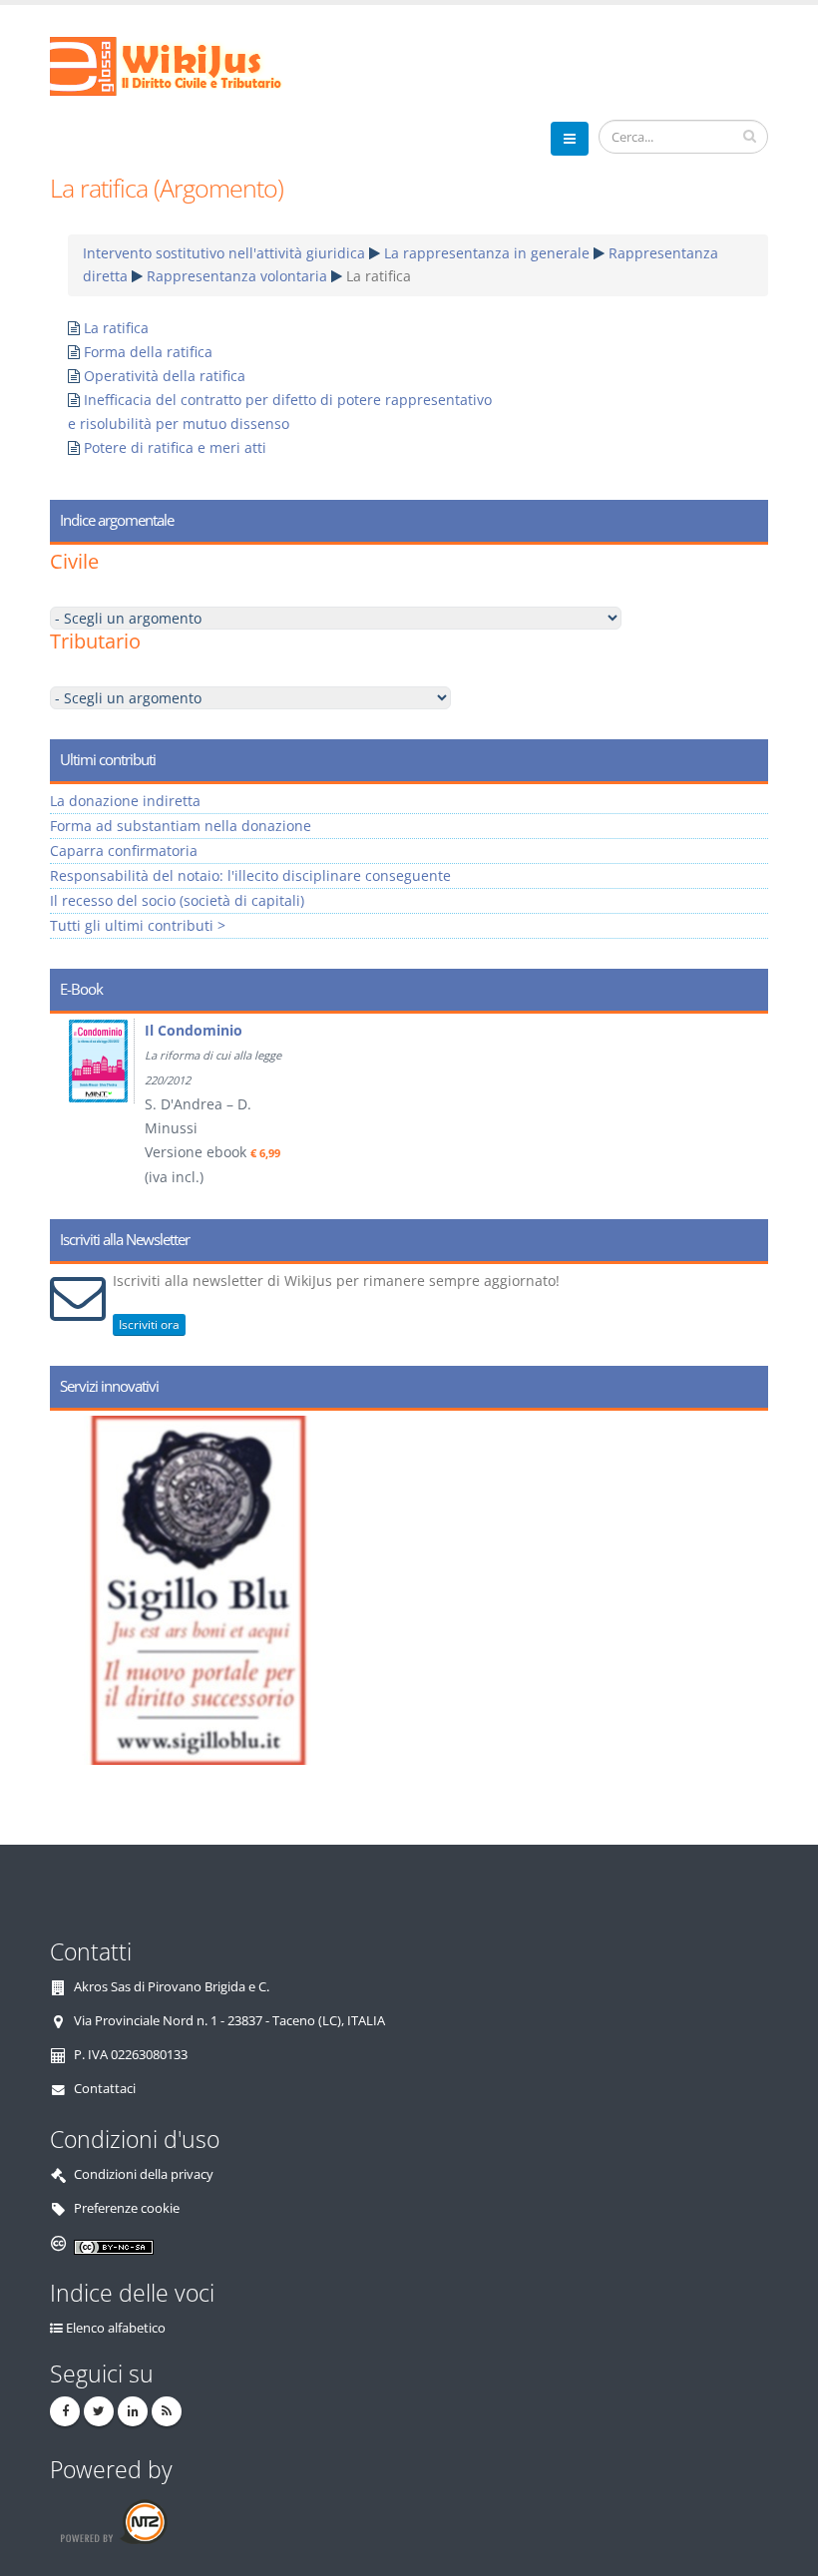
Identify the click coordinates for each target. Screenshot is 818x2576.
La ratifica (116, 328)
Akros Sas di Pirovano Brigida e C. (172, 1987)
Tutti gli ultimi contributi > (138, 925)
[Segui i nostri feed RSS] (167, 2411)
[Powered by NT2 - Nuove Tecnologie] (113, 2522)
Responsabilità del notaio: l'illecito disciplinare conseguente (250, 875)
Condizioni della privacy (144, 2174)
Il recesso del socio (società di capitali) (177, 900)
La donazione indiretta (125, 801)
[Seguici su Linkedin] (133, 2411)
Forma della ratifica (148, 352)
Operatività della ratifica (165, 376)
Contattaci (105, 2089)
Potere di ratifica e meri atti (175, 447)
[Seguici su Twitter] (99, 2411)
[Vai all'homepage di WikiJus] (182, 64)
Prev (72, 1109)
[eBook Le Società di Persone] (144, 1061)
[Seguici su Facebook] (65, 2411)
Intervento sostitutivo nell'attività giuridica (224, 253)
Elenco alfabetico (116, 2328)
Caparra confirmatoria (124, 851)
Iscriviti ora (149, 1324)
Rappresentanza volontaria (237, 276)
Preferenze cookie (127, 2208)
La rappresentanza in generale (487, 253)
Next (746, 1109)
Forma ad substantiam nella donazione (181, 826)
